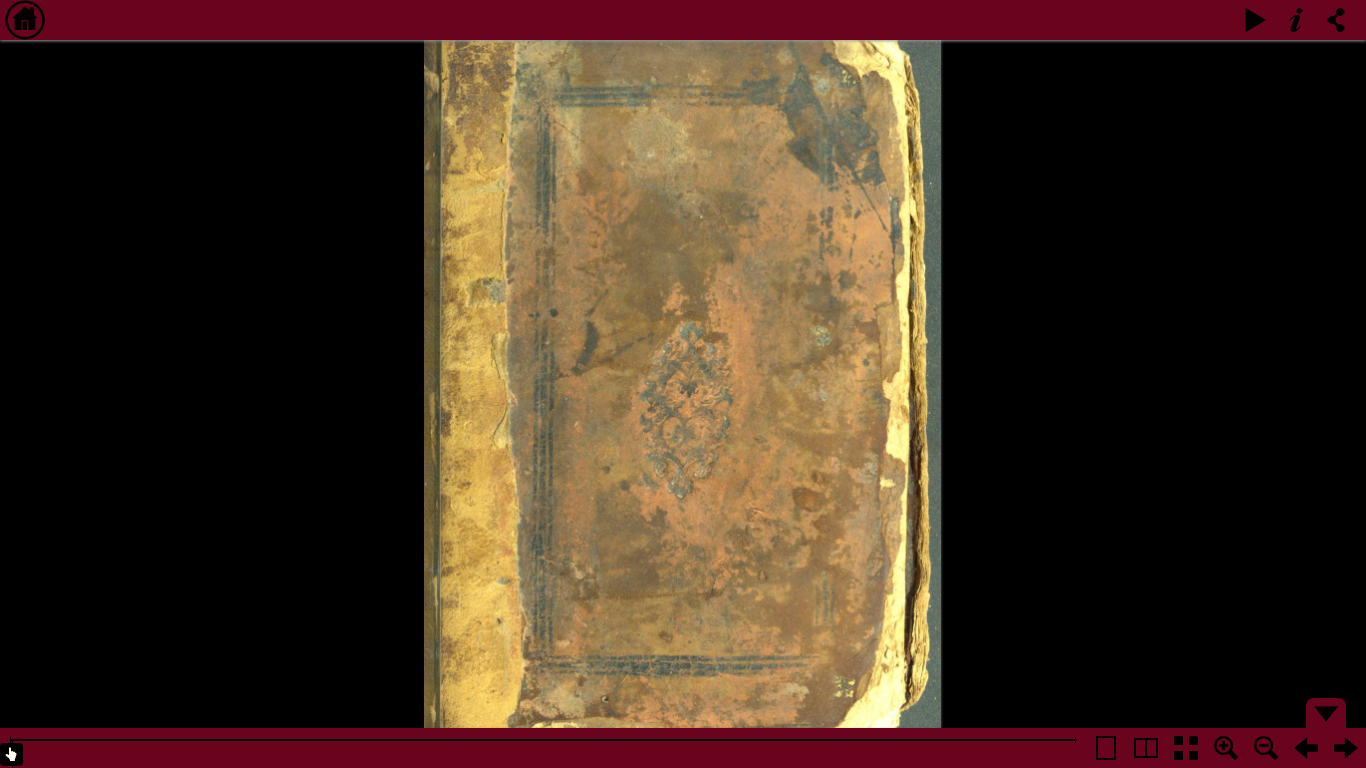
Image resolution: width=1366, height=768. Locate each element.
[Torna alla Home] (25, 20)
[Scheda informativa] (1296, 20)
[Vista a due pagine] (1146, 748)
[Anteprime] (1186, 748)
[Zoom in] (1226, 748)
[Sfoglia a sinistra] (1306, 748)
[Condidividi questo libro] (1336, 20)
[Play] (1256, 20)
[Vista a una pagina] (1106, 748)
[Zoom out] (1266, 748)
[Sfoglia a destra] (1346, 748)
